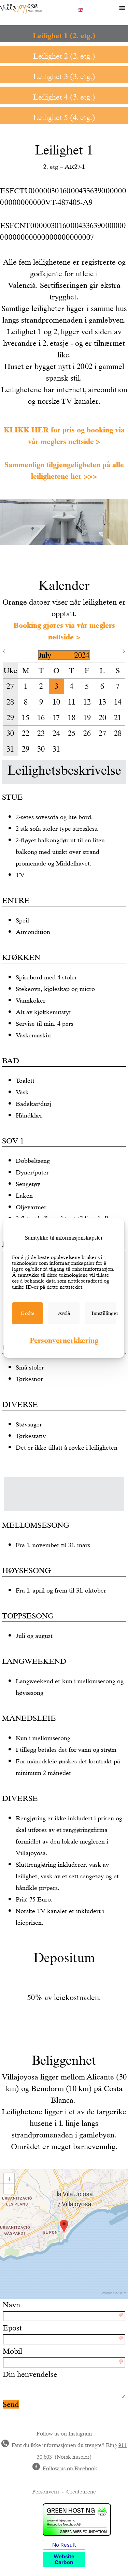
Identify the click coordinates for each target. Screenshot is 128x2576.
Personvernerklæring (64, 1340)
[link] (27, 1313)
